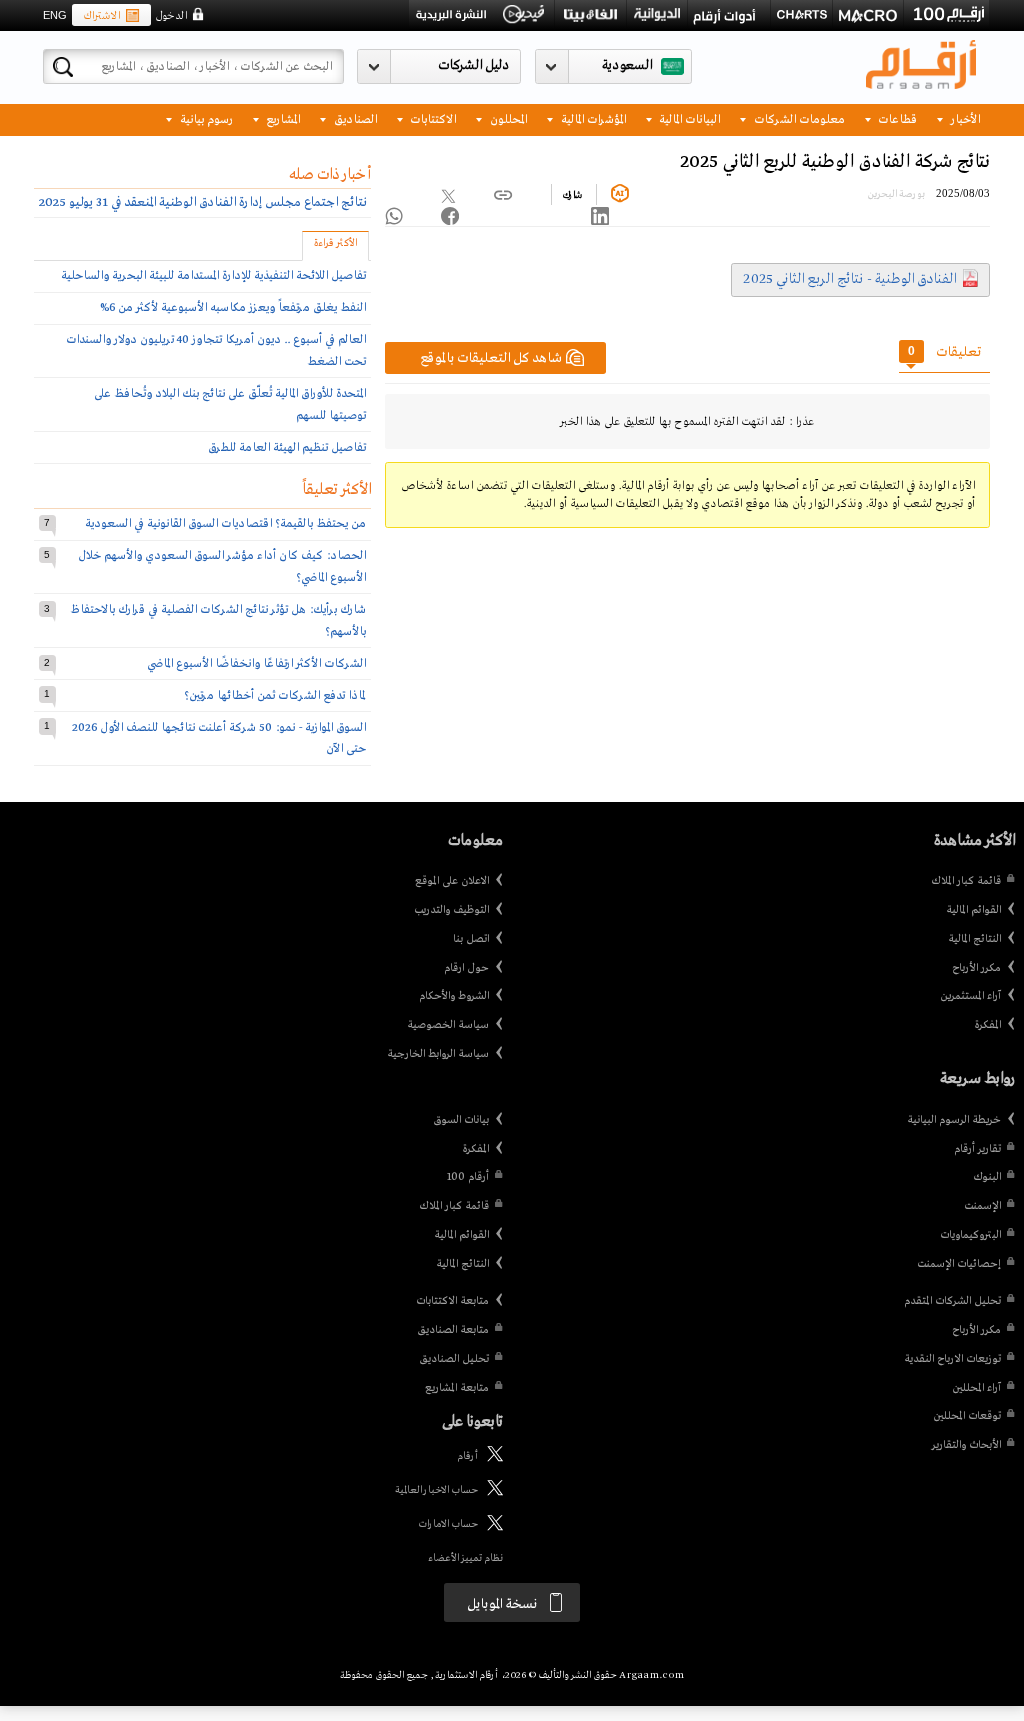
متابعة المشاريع (457, 1388)
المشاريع (281, 118)
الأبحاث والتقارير (966, 1445)
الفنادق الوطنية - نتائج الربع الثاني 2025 (849, 279)
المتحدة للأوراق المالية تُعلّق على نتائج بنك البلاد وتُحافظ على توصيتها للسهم (230, 404)
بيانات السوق (461, 1120)
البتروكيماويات (970, 1235)
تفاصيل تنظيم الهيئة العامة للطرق (287, 447)
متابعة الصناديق (453, 1330)
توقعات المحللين (967, 1416)
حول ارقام (466, 968)
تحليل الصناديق (454, 1359)
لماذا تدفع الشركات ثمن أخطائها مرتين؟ (275, 695)
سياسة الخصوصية (448, 1025)
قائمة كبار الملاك (966, 881)
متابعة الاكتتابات (452, 1301)
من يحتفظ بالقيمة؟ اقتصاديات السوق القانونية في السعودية (225, 523)
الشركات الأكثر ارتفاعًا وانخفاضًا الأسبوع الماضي (256, 663)
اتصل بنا (471, 939)
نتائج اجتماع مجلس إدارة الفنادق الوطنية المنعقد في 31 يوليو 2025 (203, 202)
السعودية (627, 65)
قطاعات (896, 118)
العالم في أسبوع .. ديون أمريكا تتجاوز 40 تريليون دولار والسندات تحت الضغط (216, 350)
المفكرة (987, 1025)
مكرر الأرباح (976, 968)
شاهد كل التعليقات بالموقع (491, 358)
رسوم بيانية (205, 118)
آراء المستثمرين (970, 996)
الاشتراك (101, 16)
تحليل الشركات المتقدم (952, 1301)
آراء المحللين (976, 1388)
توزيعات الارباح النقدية (952, 1359)
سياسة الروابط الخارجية (438, 1054)
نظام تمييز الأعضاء (465, 1558)
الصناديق (354, 118)
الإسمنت (982, 1206)
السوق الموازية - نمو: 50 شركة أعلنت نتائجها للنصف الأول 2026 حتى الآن (219, 738)
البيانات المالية (688, 118)
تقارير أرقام (977, 1149)
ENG (55, 15)
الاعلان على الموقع (452, 881)
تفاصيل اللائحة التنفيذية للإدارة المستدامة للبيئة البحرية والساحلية (213, 275)
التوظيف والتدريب (451, 910)
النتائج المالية (974, 939)
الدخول (171, 16)
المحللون (507, 118)
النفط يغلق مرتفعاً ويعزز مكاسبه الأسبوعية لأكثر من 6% (233, 307)
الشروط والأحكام (454, 996)
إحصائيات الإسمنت (959, 1264)
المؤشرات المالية (592, 118)
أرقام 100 (468, 1177)
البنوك (987, 1177)
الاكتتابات (431, 118)
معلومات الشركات (798, 118)
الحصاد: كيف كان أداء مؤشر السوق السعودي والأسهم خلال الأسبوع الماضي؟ (222, 566)
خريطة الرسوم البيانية (954, 1120)
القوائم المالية (973, 910)
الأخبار (964, 118)
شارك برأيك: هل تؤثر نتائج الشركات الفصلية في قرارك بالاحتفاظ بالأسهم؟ (218, 620)
